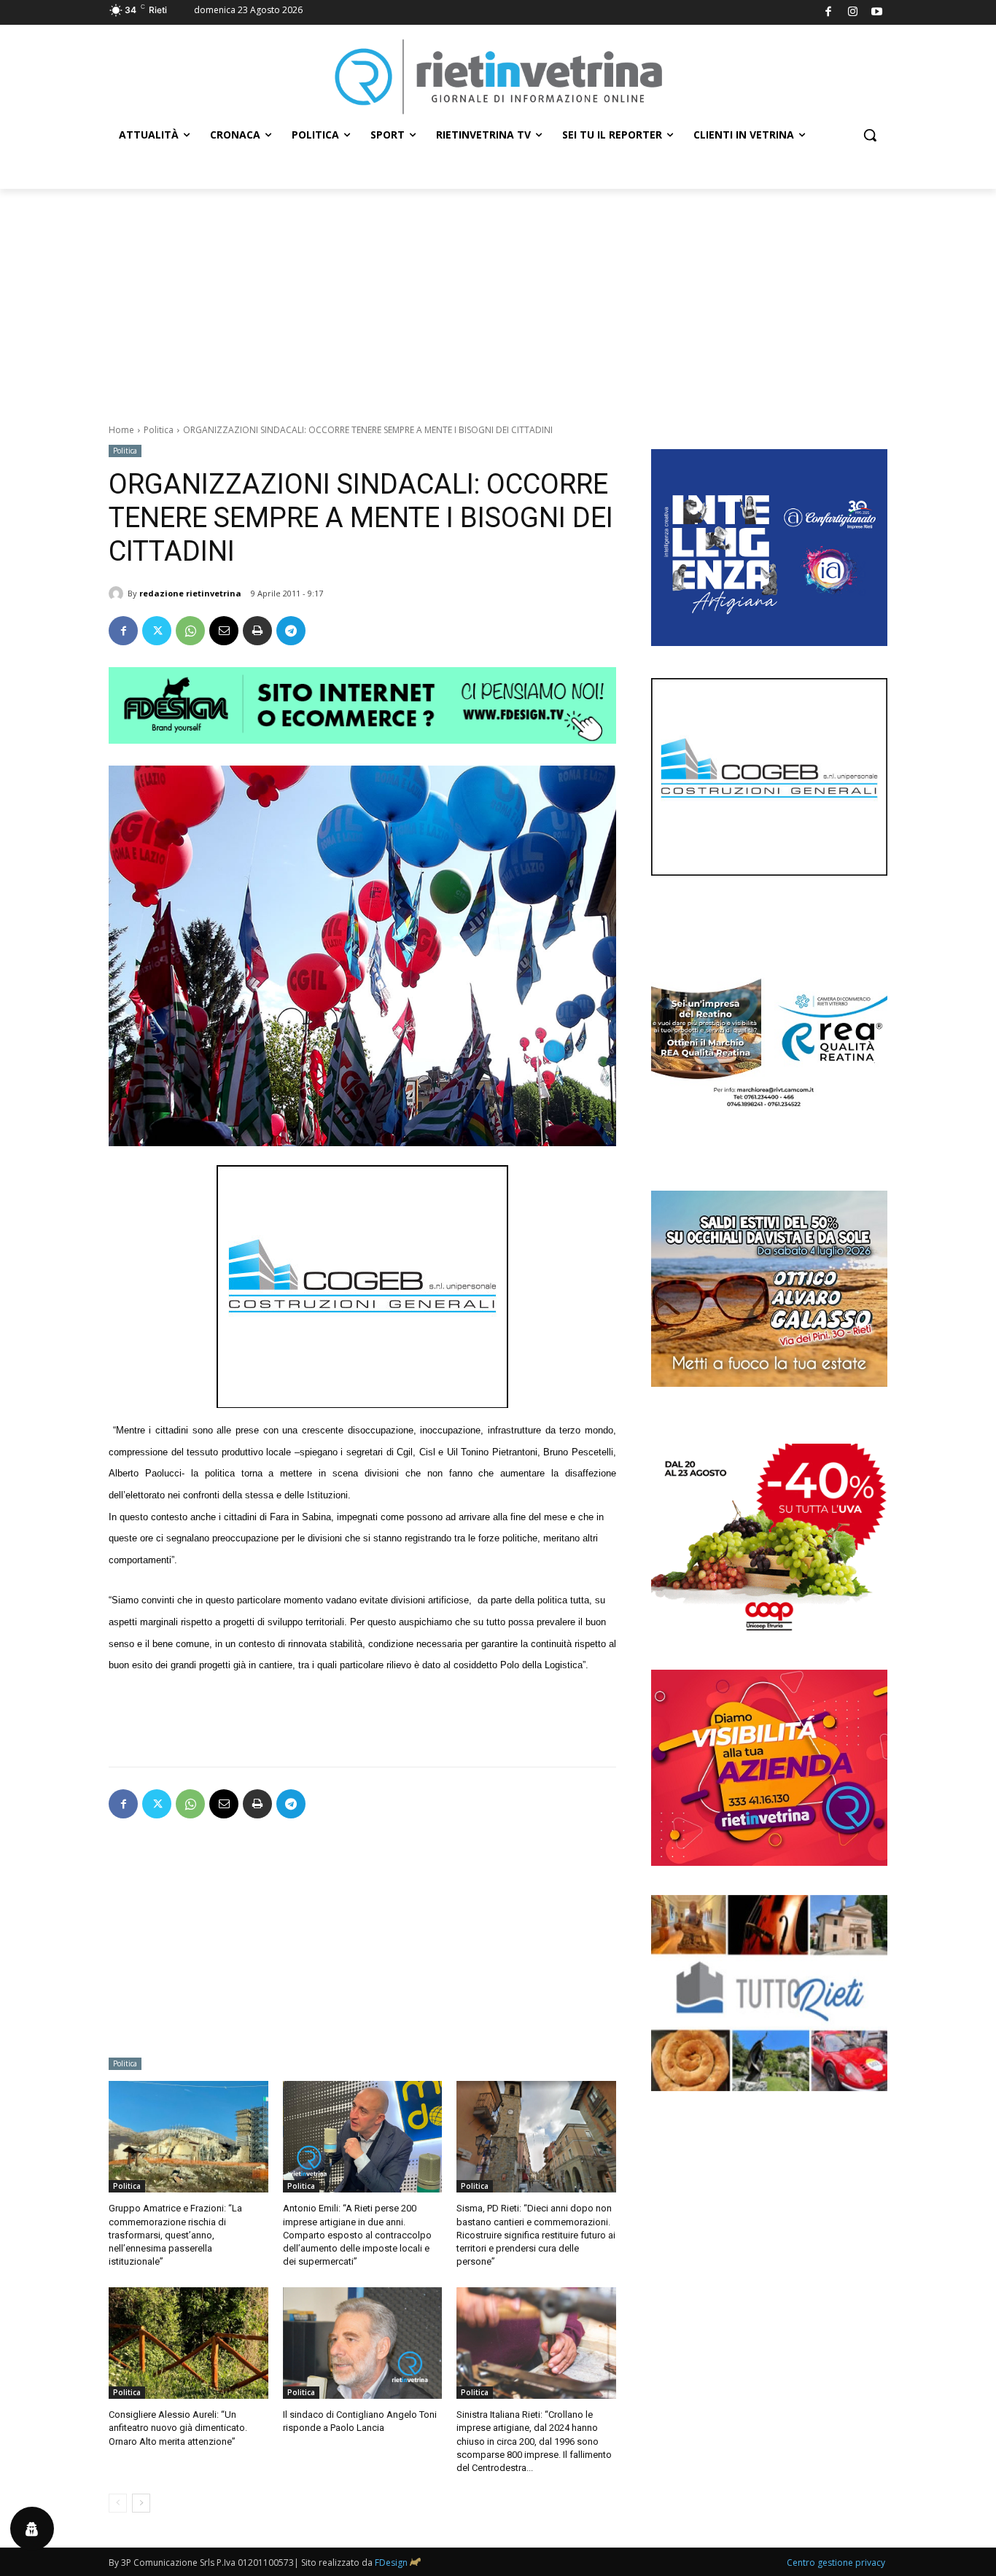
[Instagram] (853, 13)
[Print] (257, 631)
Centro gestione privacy (836, 2563)
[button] (870, 135)
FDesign (391, 2563)
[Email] (224, 631)
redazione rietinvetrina (190, 593)
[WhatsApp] (190, 631)
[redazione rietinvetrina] (118, 594)
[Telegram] (291, 631)
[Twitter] (157, 631)
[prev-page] (118, 2503)
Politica (159, 430)
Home (121, 430)
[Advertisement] (498, 298)
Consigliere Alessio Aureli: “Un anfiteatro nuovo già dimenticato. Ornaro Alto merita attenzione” (178, 2428)
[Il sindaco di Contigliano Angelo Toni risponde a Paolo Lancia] (363, 2343)
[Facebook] (829, 13)
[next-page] (141, 2503)
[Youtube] (878, 13)
